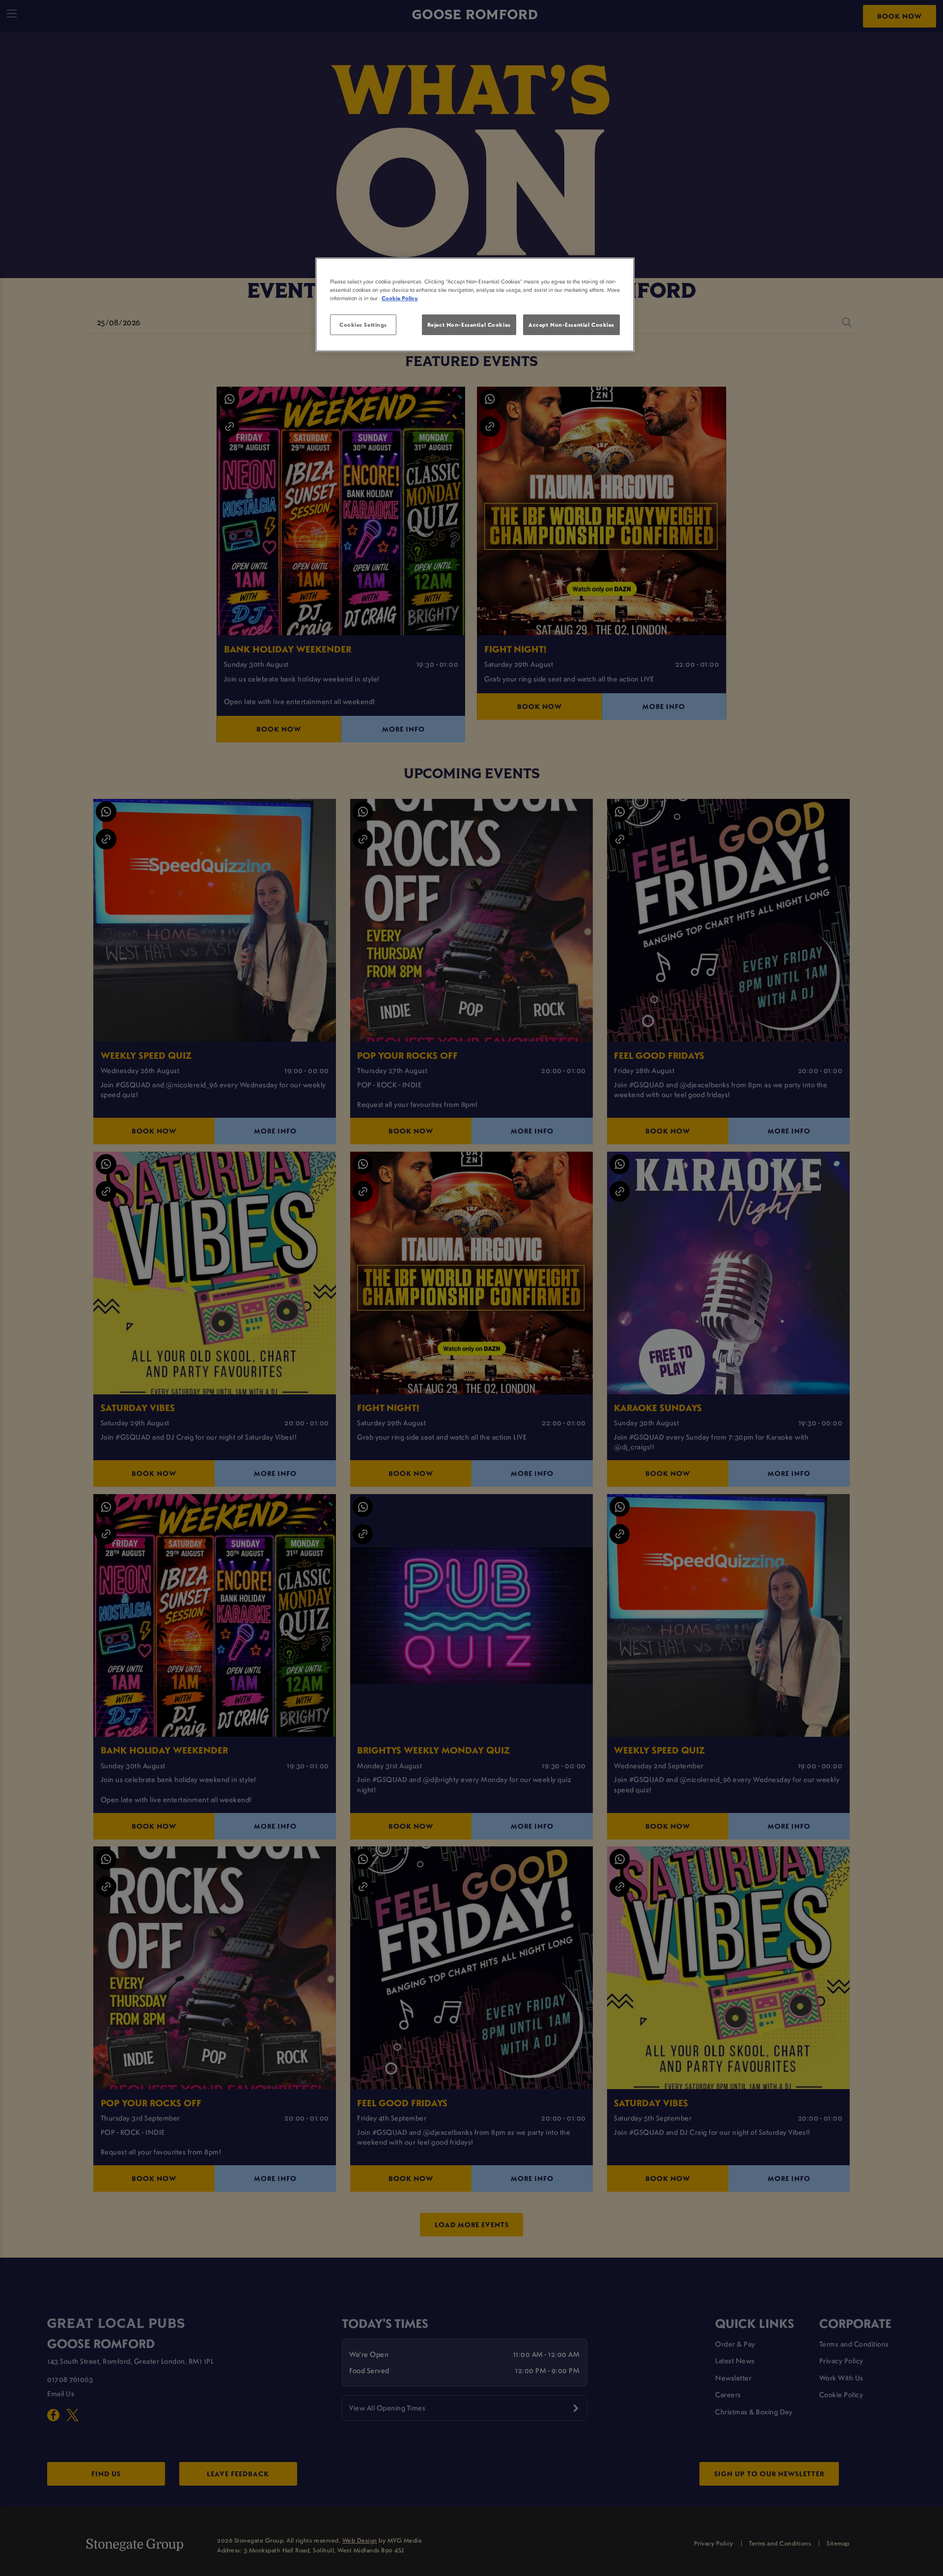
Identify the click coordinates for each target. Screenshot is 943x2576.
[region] (475, 305)
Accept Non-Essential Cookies (571, 325)
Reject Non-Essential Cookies (469, 325)
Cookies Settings (363, 325)
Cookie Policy (400, 298)
